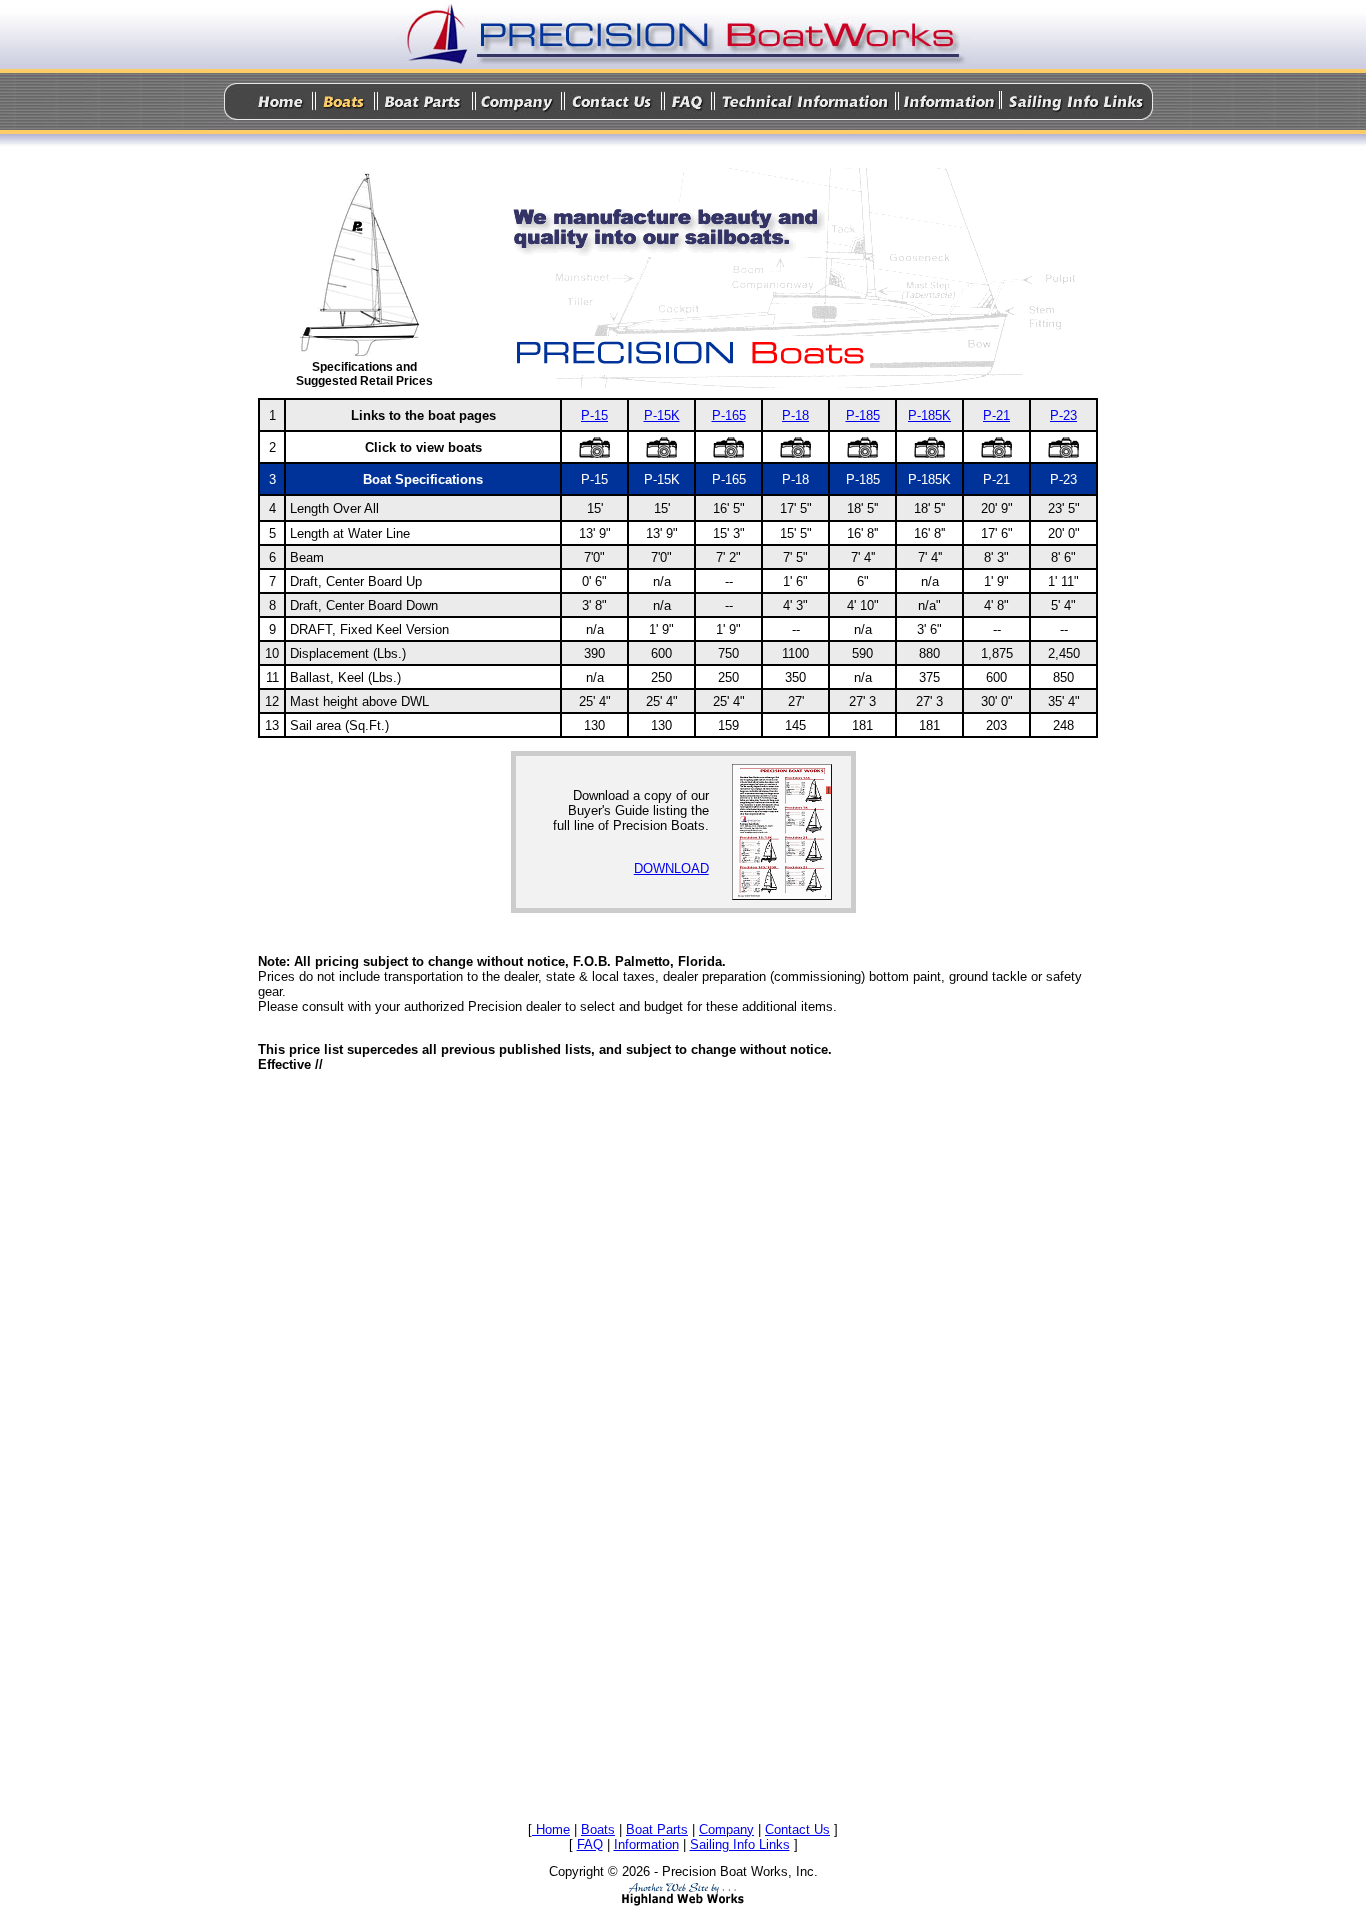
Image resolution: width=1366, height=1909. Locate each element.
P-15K (662, 415)
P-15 (594, 415)
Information (646, 1844)
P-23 (1063, 415)
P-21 (996, 415)
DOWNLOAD (671, 868)
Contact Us (797, 1829)
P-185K (929, 415)
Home (551, 1829)
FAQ (590, 1844)
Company (726, 1829)
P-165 (729, 415)
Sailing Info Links (740, 1844)
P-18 (795, 415)
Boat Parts (657, 1829)
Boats (598, 1829)
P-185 (863, 415)
